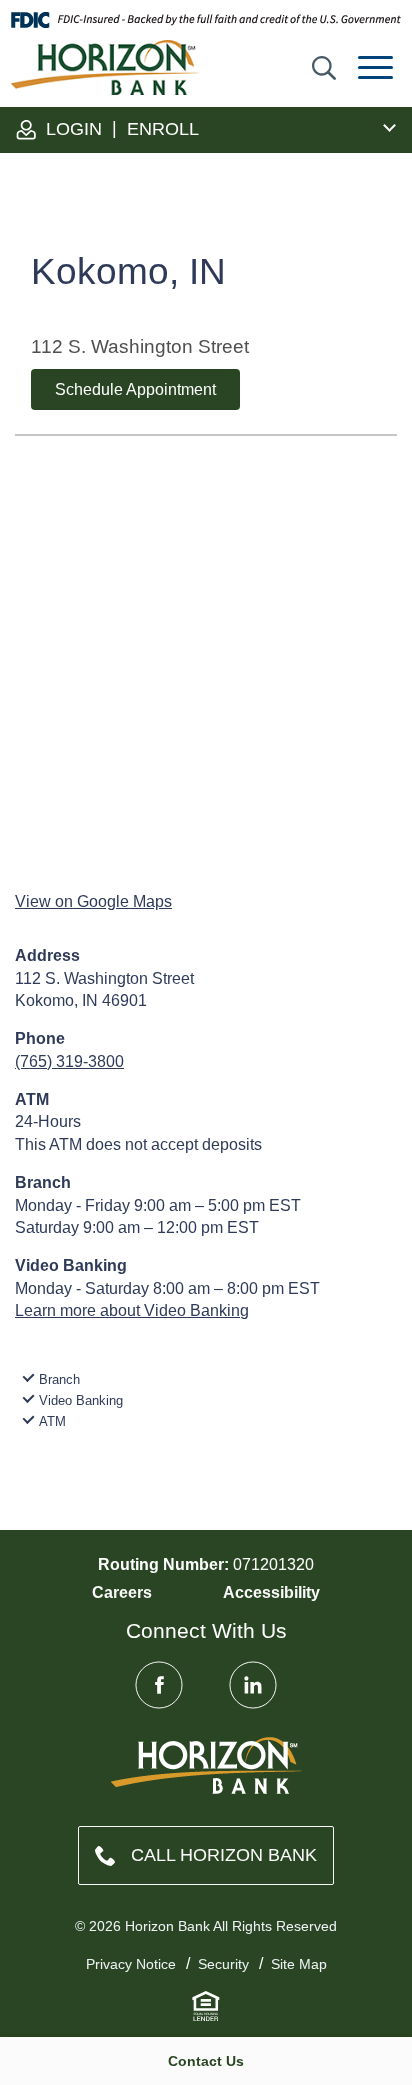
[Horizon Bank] (206, 1765)
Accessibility (271, 1592)
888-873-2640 (206, 1855)
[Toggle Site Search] (324, 68)
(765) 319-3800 (69, 1061)
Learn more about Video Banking (132, 1310)
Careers (122, 1592)
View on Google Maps (93, 901)
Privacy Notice (131, 1964)
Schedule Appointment (135, 389)
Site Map (299, 1964)
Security (223, 1964)
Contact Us (206, 2061)
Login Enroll (120, 128)
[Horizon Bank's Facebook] (159, 1685)
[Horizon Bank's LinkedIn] (253, 1685)
